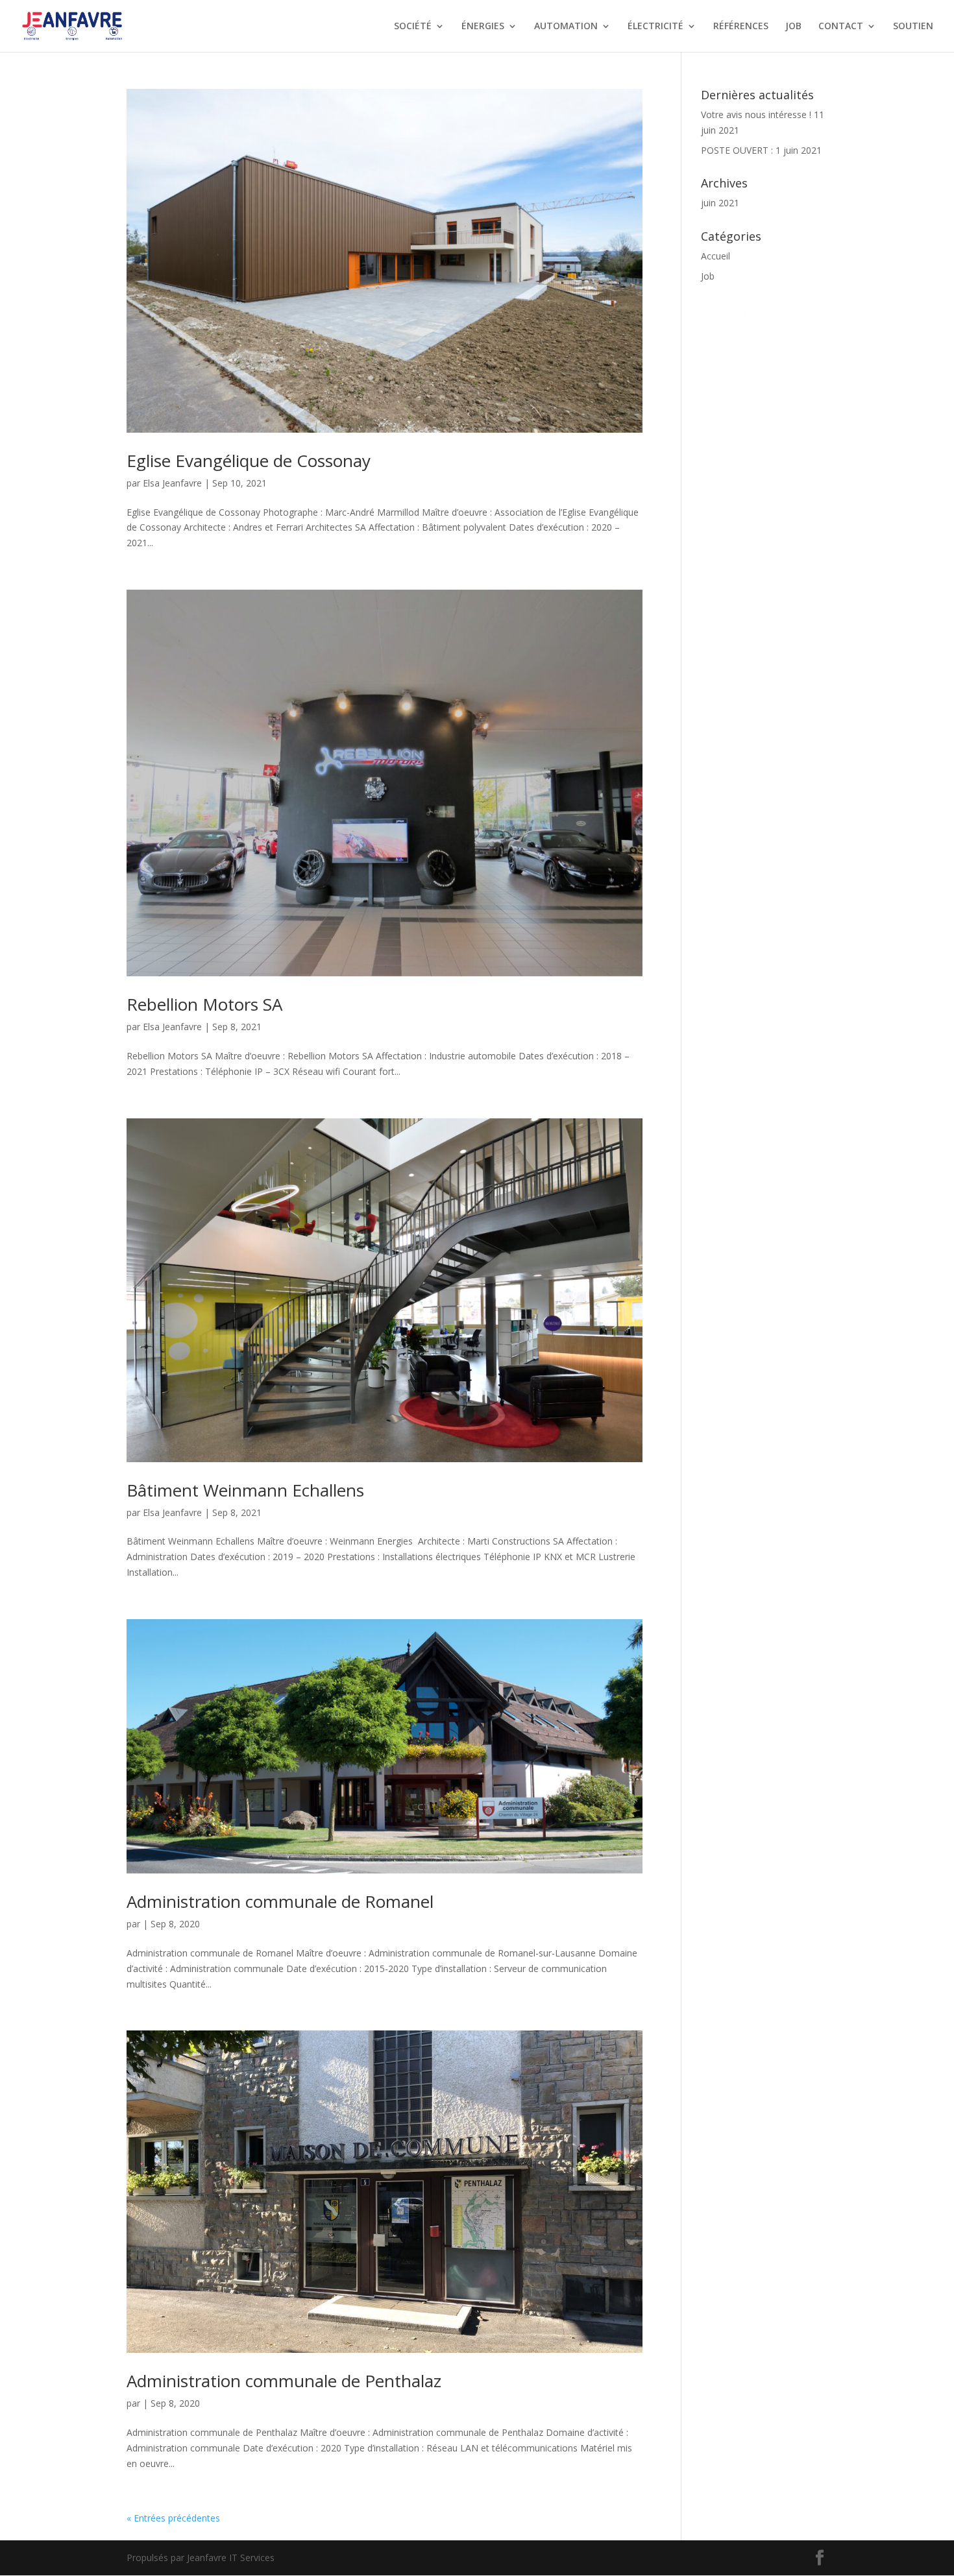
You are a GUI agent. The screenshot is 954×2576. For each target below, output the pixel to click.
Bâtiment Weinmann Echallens (245, 1490)
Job (708, 276)
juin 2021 (720, 203)
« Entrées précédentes (173, 2518)
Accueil (715, 256)
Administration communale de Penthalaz (284, 2381)
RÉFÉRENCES (741, 27)
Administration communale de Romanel (280, 1901)
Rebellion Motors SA (204, 1004)
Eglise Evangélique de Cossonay (249, 461)
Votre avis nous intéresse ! (756, 114)
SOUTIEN (913, 27)
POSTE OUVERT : (737, 150)
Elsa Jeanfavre (172, 483)
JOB (793, 27)
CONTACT (841, 27)
